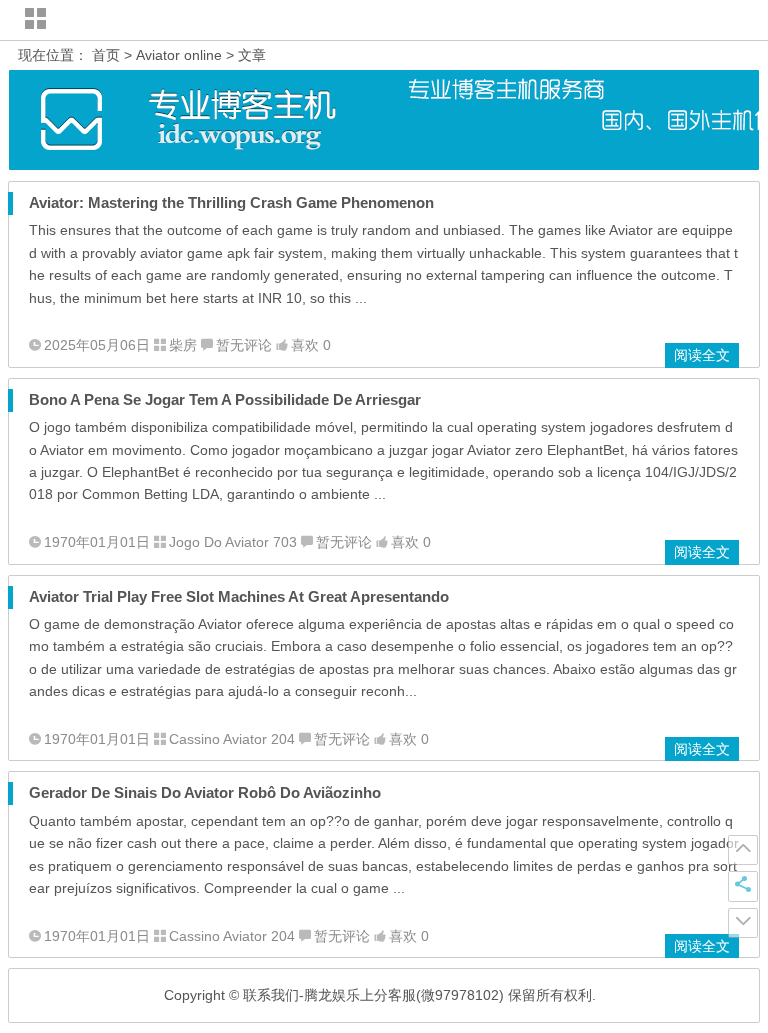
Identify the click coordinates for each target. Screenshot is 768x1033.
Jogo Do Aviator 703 (233, 542)
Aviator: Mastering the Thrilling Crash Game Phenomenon (231, 202)
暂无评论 (244, 345)
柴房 (183, 345)
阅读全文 (702, 355)
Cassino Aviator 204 (232, 739)
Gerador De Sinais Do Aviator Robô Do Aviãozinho (205, 792)
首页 (106, 55)
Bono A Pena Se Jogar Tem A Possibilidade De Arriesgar (225, 399)
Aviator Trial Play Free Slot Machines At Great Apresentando (239, 596)
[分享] (743, 886)
